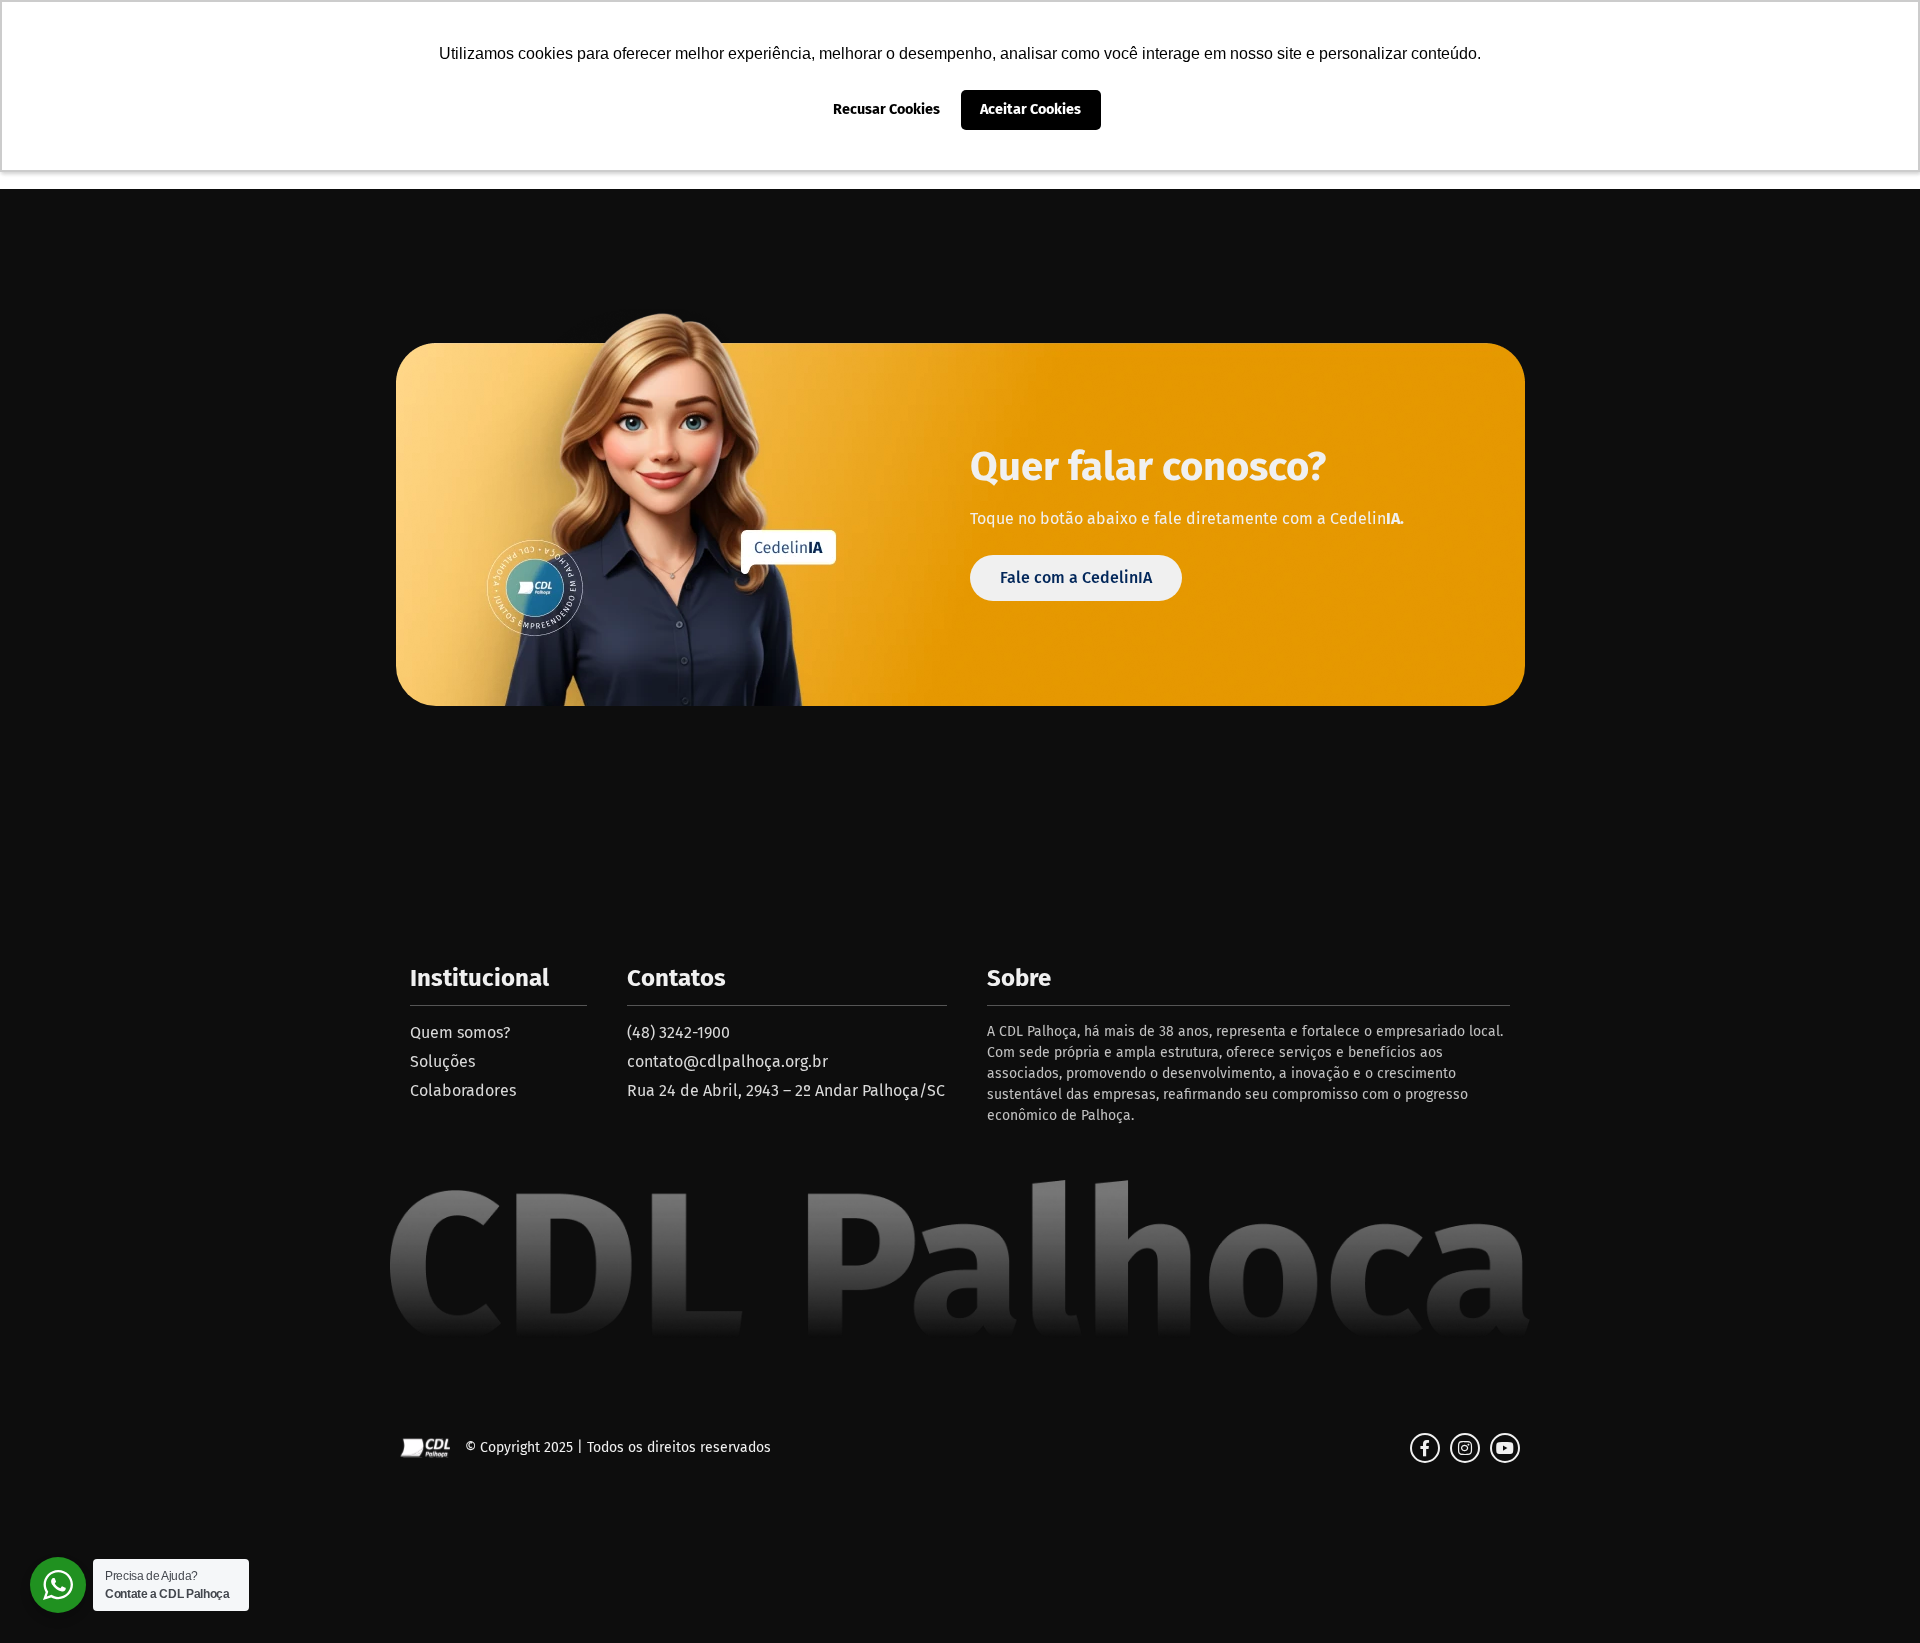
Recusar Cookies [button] (886, 109)
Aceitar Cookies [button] (1030, 109)
